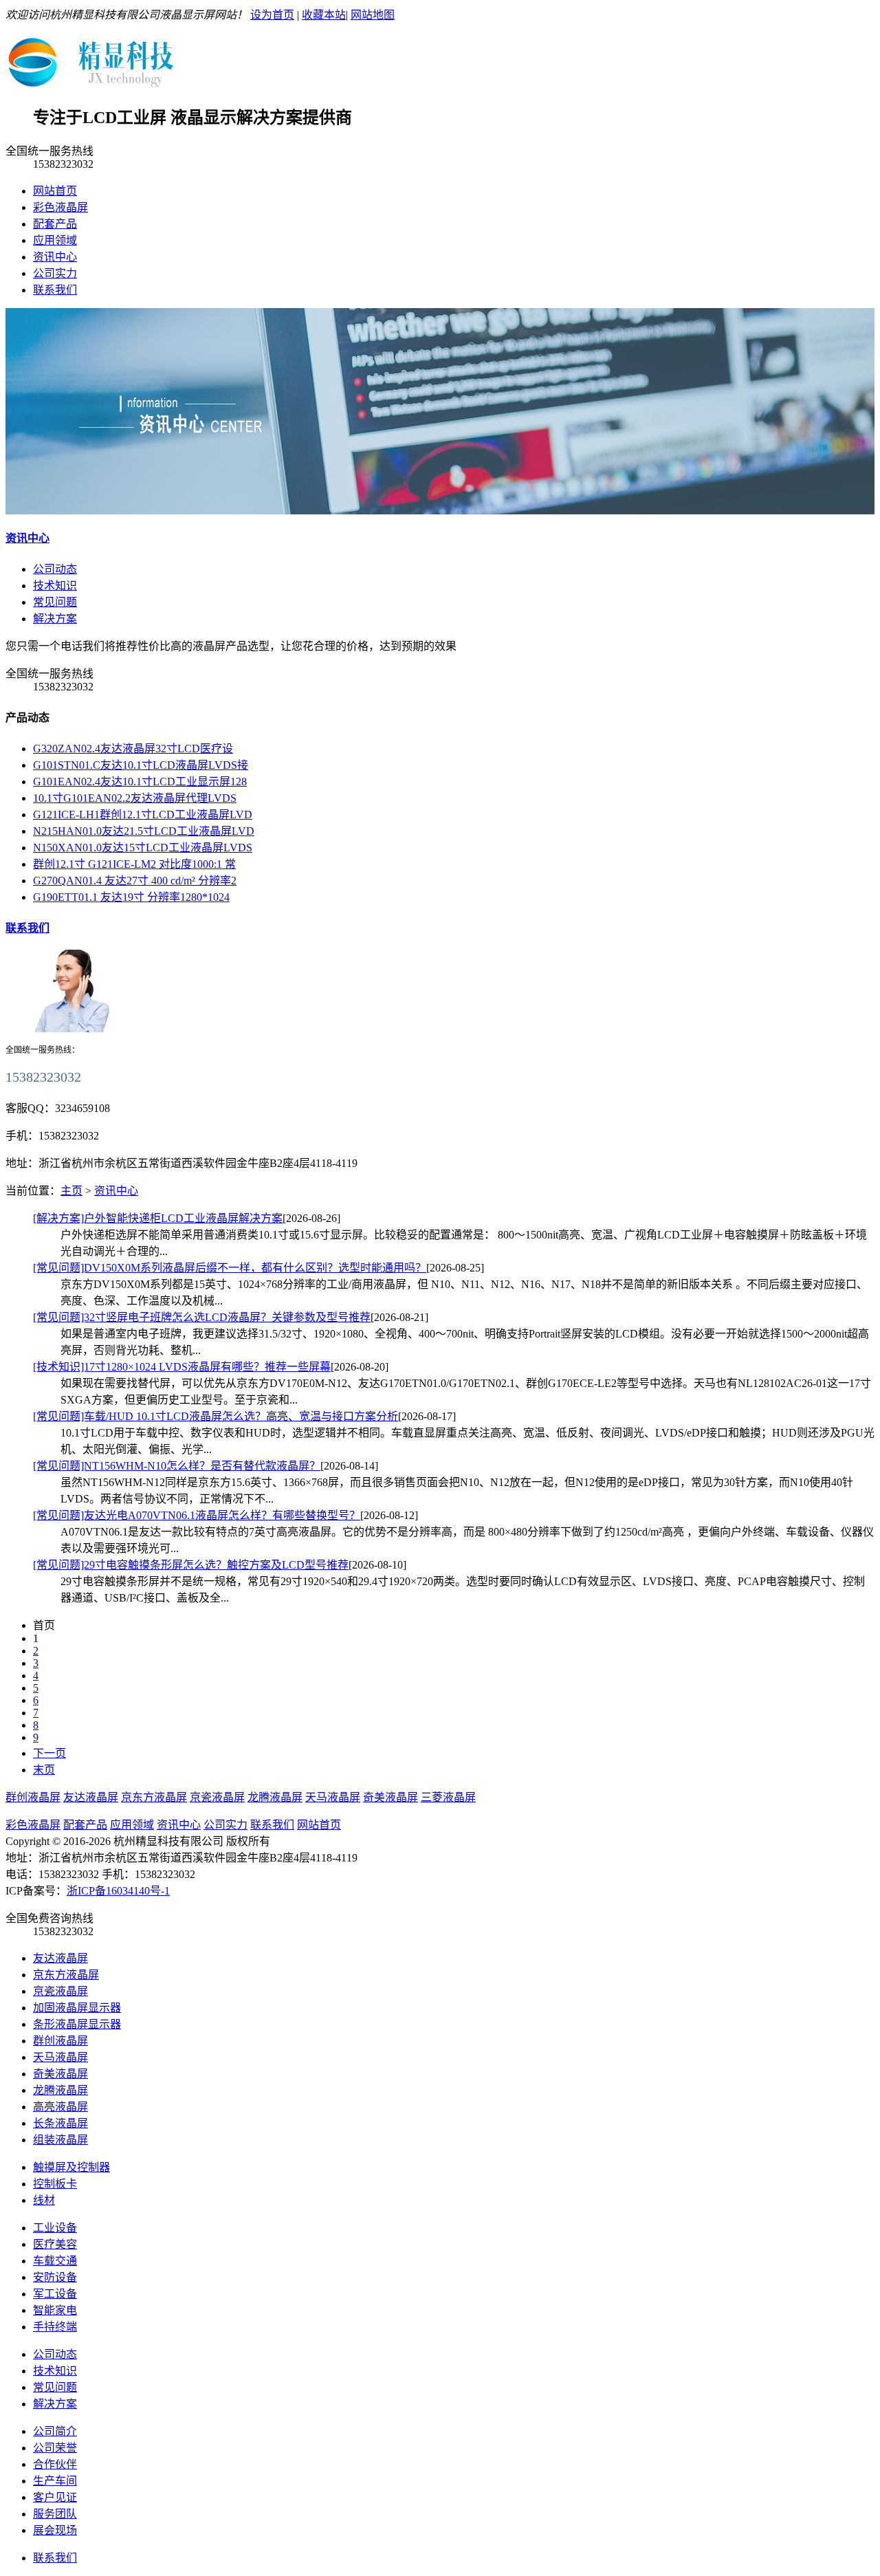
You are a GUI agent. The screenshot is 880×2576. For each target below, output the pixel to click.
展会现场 (55, 2530)
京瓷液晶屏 (217, 1797)
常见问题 (55, 2387)
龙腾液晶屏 (275, 1797)
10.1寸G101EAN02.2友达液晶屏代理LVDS (135, 798)
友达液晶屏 (91, 1797)
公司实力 (55, 273)
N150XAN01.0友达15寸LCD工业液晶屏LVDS (143, 848)
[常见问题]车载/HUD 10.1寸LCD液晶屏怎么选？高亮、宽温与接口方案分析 (216, 1416)
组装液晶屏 (60, 2140)
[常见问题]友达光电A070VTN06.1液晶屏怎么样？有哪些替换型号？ (197, 1515)
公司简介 (55, 2431)
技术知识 (55, 2371)
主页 (71, 1191)
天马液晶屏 (333, 1797)
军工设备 (55, 2294)
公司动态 (55, 2354)
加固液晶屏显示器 (77, 2008)
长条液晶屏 (60, 2123)
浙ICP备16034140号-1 (118, 1891)
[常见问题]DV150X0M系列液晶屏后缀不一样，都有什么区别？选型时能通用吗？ (230, 1268)
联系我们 (55, 290)
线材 (44, 2200)
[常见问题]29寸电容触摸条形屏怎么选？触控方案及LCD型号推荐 (191, 1565)
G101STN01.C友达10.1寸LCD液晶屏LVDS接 (141, 765)
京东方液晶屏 (154, 1797)
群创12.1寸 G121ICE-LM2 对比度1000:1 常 (134, 864)
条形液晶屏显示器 (77, 2024)
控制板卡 (55, 2184)
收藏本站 (324, 15)
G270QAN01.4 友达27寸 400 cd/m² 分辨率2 (135, 881)
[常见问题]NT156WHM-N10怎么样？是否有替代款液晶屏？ (177, 1466)
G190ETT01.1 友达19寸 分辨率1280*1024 (131, 897)
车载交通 (55, 2261)
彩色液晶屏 (60, 207)
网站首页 (55, 191)
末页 (44, 1770)
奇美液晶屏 (390, 1797)
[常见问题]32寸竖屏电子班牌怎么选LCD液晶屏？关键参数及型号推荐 (202, 1317)
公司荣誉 (55, 2448)
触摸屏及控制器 (71, 2167)
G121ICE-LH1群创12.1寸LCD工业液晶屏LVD (143, 815)
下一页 (49, 1753)
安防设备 (55, 2277)
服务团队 (55, 2514)
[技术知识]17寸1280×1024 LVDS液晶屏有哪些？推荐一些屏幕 (182, 1367)
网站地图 (373, 15)
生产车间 (55, 2481)
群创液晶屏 (33, 1797)
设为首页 (272, 15)
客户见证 (55, 2497)
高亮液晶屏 (60, 2107)
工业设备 (55, 2228)
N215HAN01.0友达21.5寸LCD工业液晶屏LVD (144, 831)
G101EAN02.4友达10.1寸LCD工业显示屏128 (140, 782)
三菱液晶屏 (448, 1797)
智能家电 (55, 2310)
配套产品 (55, 224)
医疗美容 (55, 2244)
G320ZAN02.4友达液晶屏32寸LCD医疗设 (133, 749)
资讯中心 (55, 257)
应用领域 (55, 240)
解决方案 (55, 2404)
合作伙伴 (55, 2464)
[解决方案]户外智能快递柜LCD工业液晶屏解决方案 (158, 1218)
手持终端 (55, 2327)
